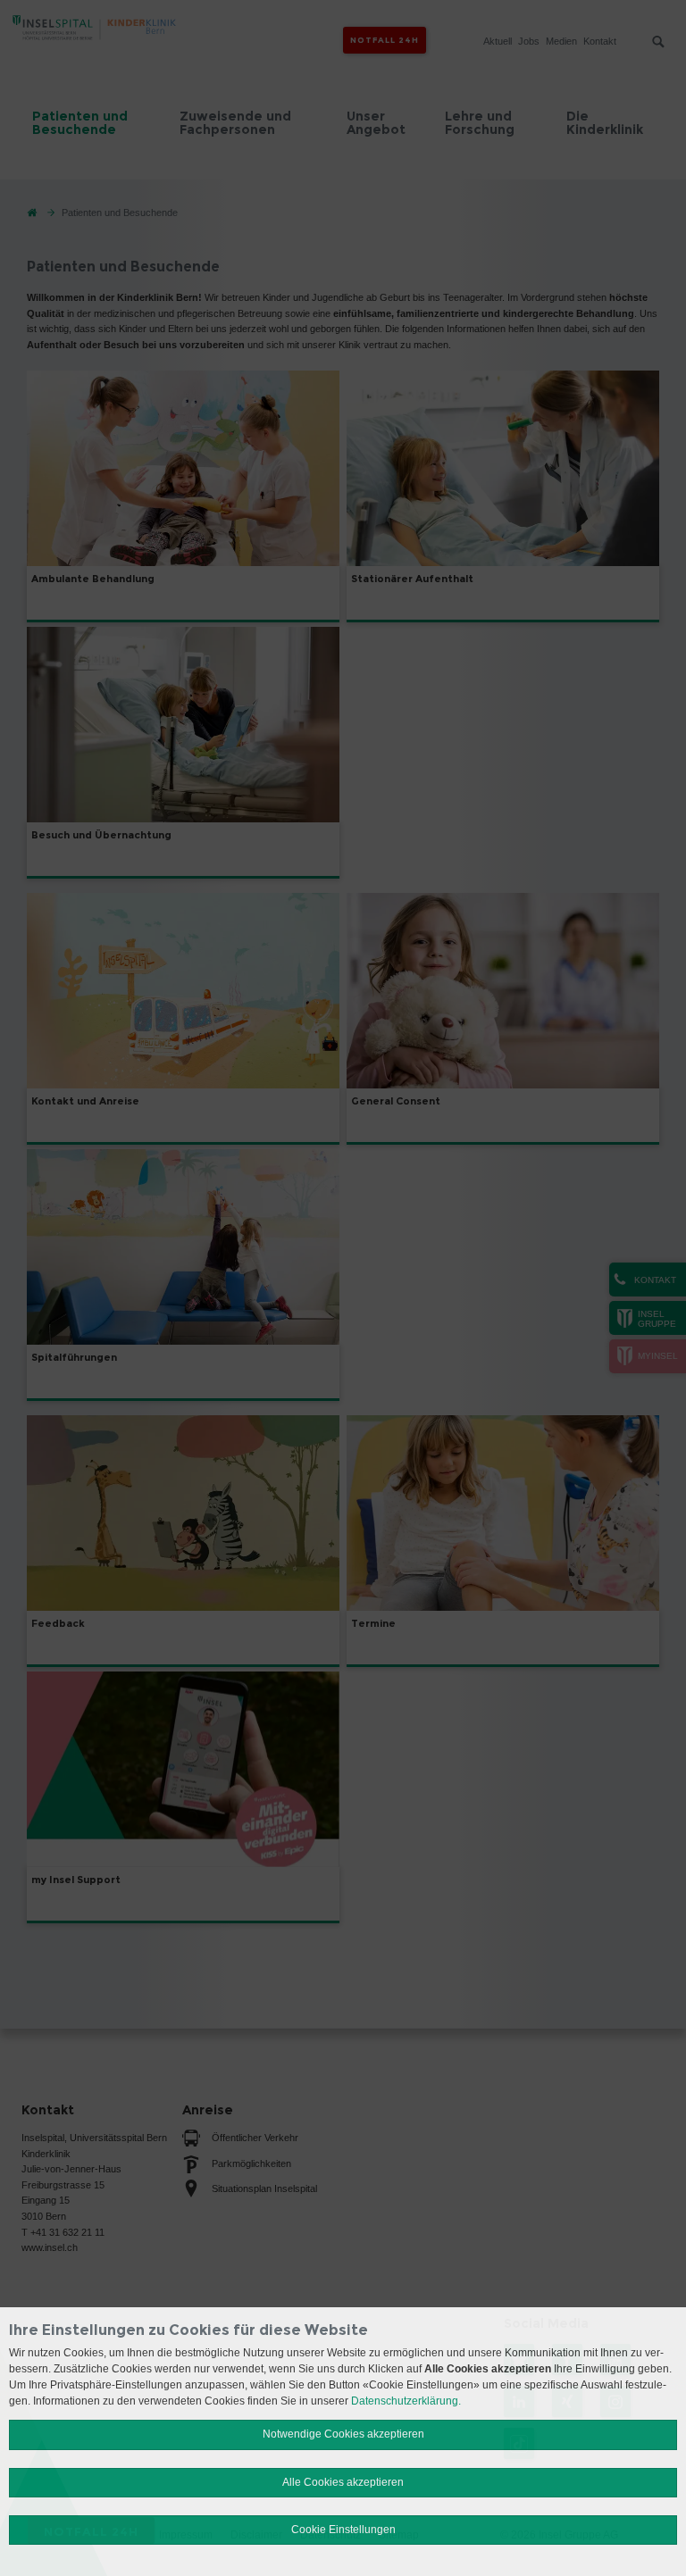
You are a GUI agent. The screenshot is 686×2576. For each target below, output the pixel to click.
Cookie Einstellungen (343, 2530)
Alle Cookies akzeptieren (343, 2482)
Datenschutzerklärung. (406, 2401)
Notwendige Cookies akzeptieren (343, 2434)
